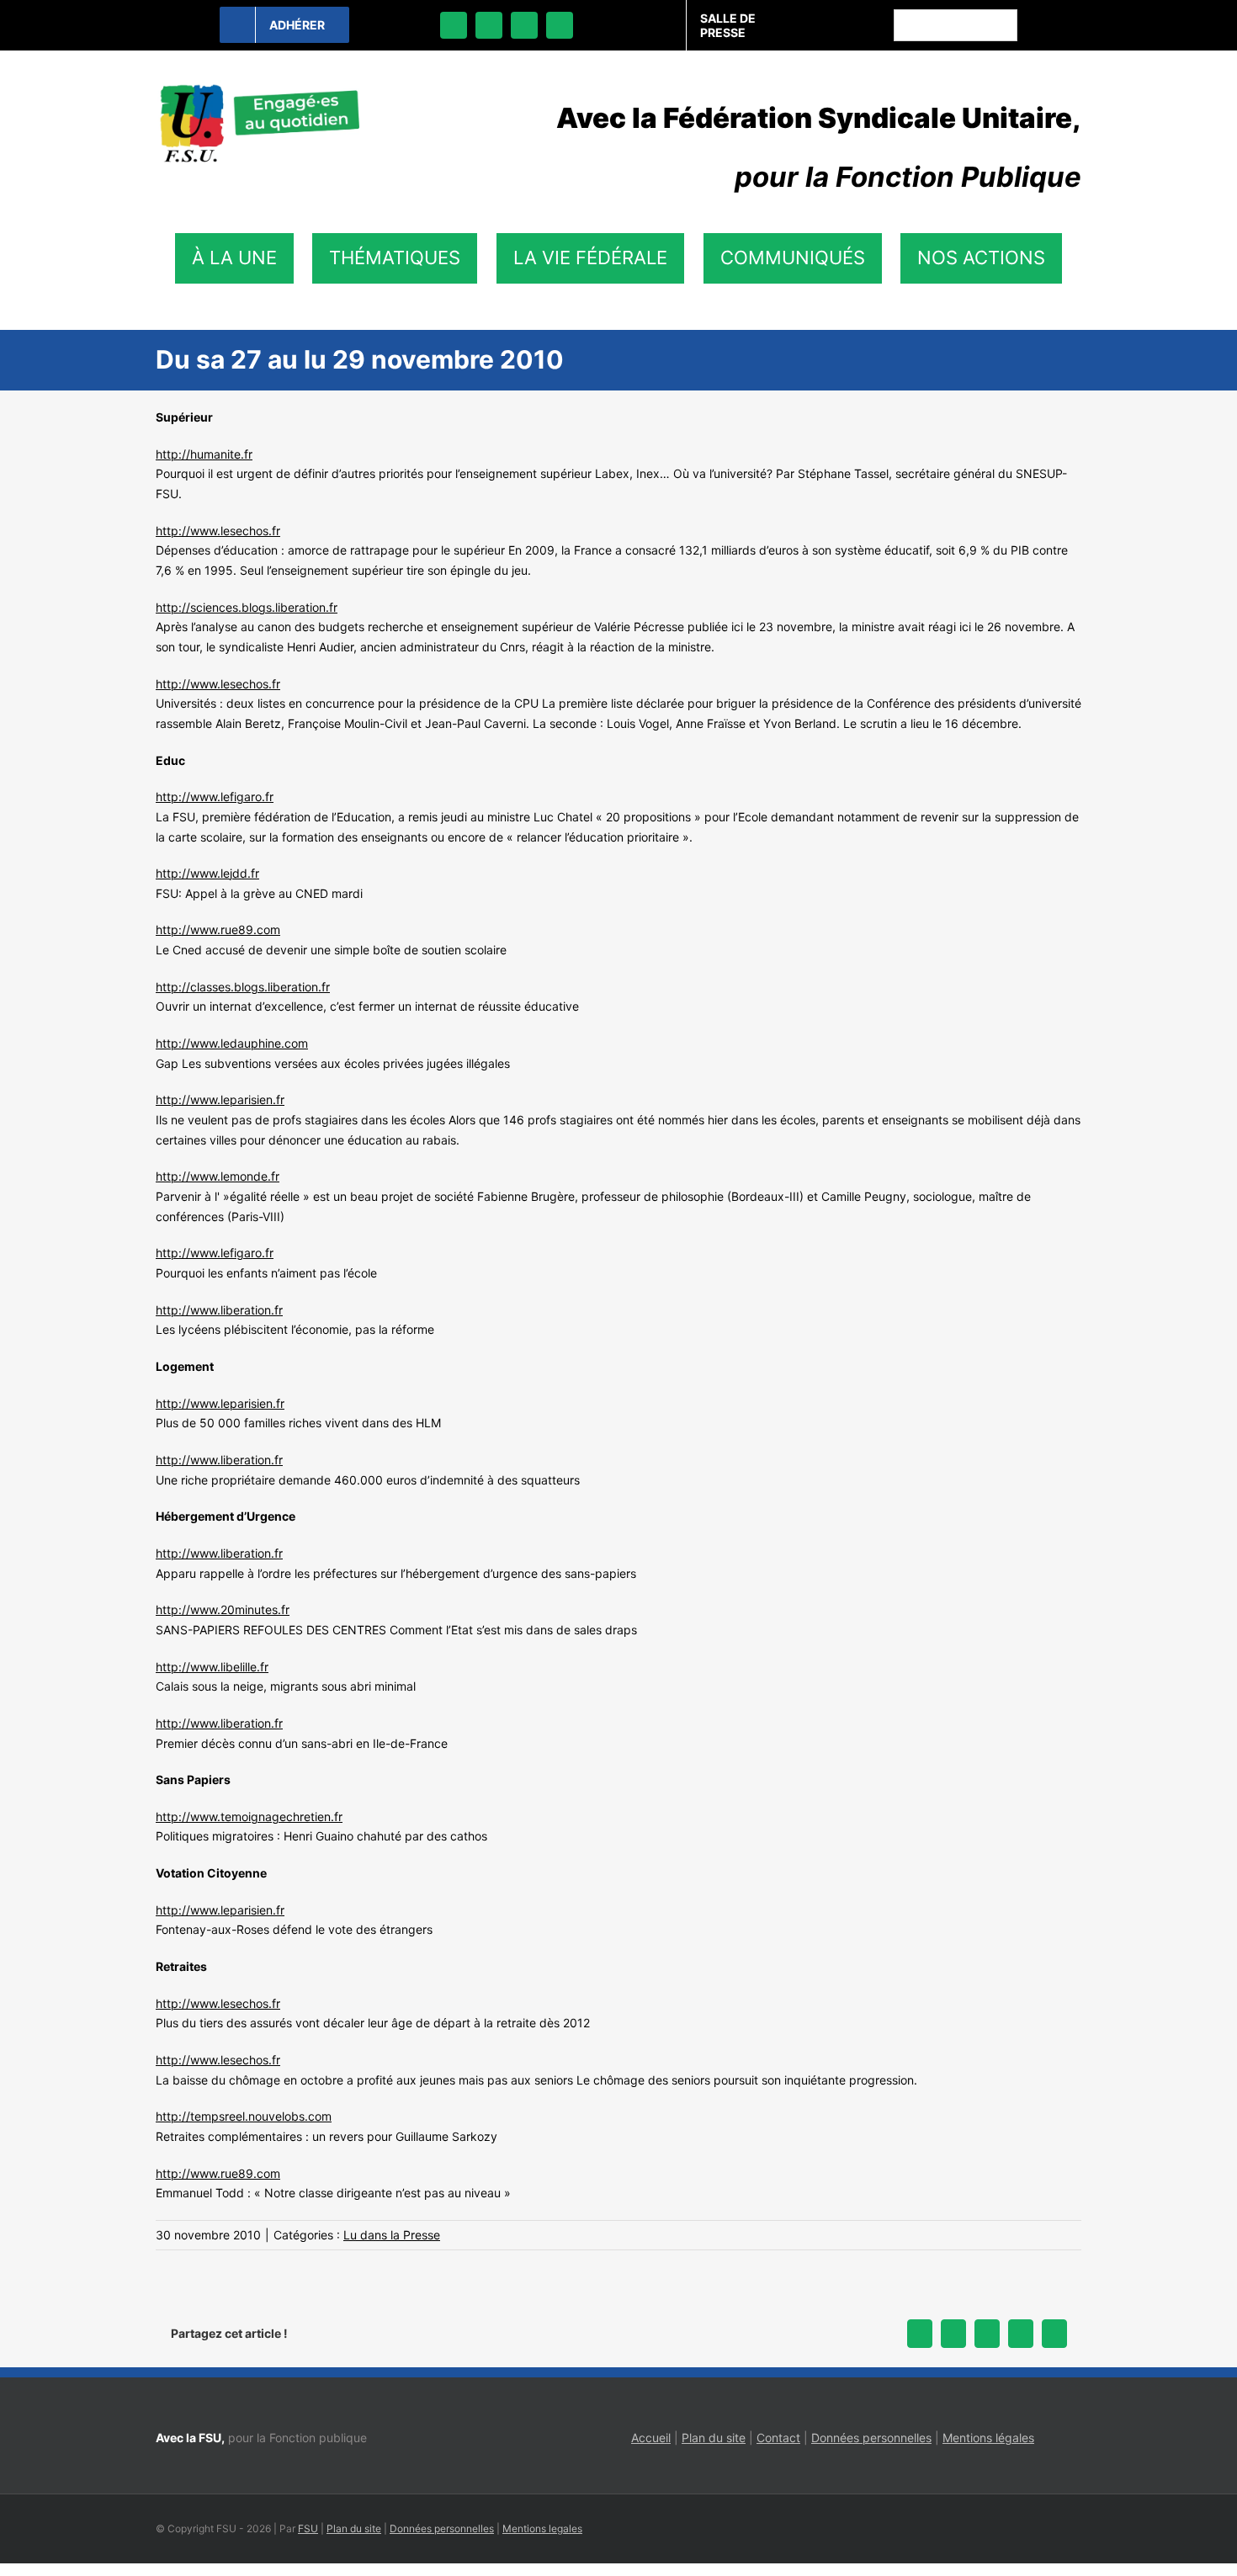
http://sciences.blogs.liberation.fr (247, 607)
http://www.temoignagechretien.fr (249, 1816)
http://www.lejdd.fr (207, 873)
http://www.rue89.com (218, 929)
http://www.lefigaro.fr (215, 797)
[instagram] (524, 25)
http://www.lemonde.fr (218, 1176)
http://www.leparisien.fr (220, 1099)
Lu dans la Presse (392, 2235)
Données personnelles (871, 2438)
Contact (778, 2438)
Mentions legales (542, 2528)
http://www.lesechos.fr (218, 531)
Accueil (651, 2438)
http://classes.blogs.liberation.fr (243, 987)
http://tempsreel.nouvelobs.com (244, 2116)
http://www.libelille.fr (212, 1667)
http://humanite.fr (204, 454)
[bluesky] (489, 25)
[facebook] (454, 25)
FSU (308, 2528)
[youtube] (560, 25)
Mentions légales (988, 2438)
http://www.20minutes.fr (223, 1609)
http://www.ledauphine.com (232, 1043)
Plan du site (714, 2438)
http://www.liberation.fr (219, 1310)
